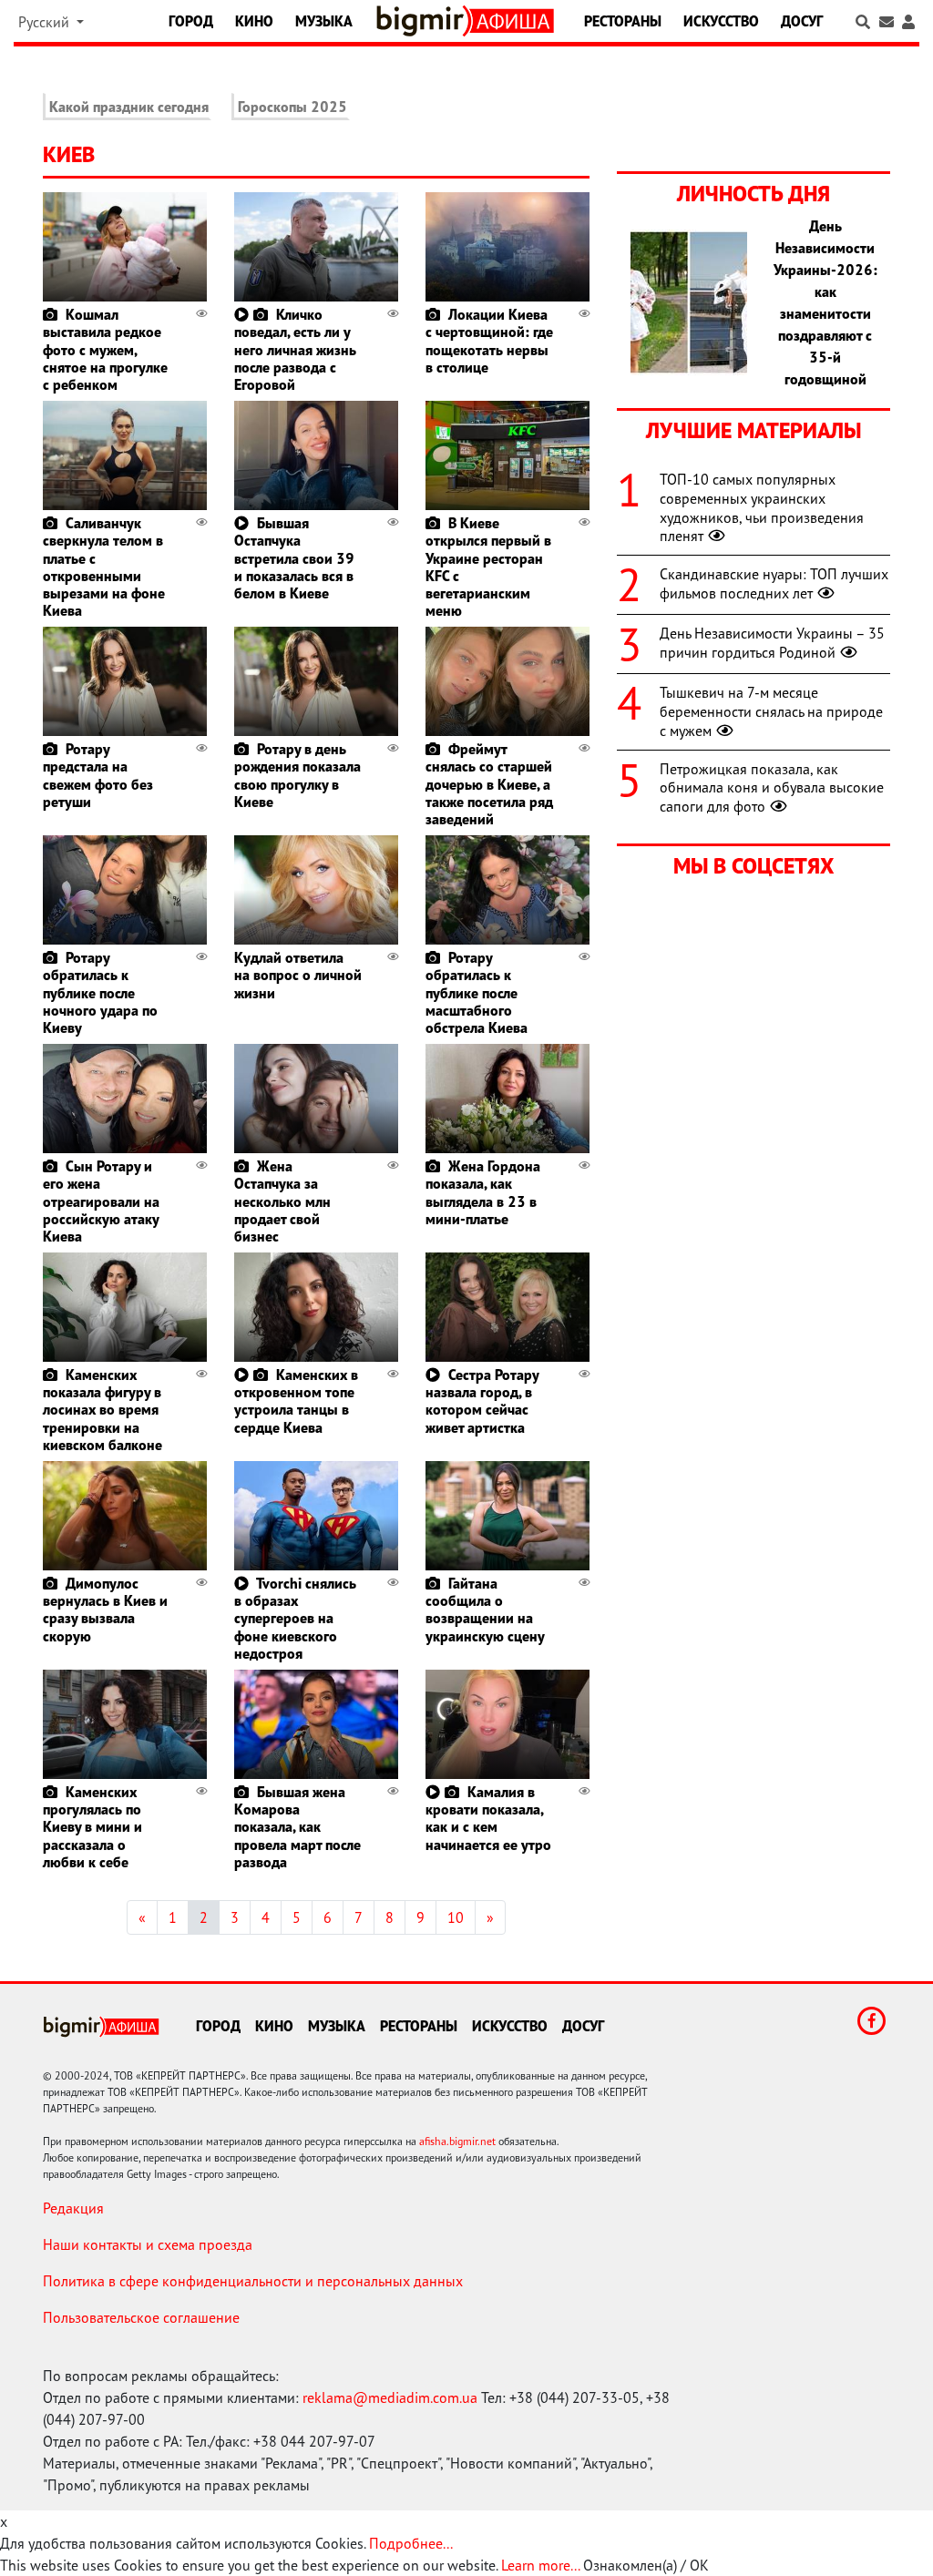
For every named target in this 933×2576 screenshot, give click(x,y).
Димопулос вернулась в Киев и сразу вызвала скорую (105, 1610)
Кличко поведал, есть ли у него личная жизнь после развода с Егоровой (295, 349)
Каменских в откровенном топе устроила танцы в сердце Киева (296, 1401)
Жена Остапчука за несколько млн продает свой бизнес (282, 1201)
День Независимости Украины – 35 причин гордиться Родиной (772, 643)
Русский (46, 22)
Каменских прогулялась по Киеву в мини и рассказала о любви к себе (92, 1827)
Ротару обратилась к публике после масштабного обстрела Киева (477, 992)
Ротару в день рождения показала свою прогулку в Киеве (297, 775)
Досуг (802, 21)
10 (456, 1917)
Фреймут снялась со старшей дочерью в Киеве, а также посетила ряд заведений (489, 784)
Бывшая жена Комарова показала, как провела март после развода (297, 1827)
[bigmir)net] (424, 21)
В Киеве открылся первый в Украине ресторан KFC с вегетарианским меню (488, 567)
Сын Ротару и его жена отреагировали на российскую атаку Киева (101, 1201)
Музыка (324, 21)
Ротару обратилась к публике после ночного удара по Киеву (100, 992)
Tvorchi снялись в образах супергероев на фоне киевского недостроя (295, 1618)
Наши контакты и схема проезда (148, 2244)
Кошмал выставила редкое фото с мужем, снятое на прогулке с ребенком (105, 349)
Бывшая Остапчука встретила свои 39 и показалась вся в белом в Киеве (294, 558)
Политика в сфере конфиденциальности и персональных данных (253, 2281)
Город (191, 21)
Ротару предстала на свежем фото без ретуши (98, 775)
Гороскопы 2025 (292, 107)
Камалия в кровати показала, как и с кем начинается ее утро (488, 1818)
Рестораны (623, 21)
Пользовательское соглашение (141, 2317)
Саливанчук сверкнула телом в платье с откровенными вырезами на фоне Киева (104, 567)
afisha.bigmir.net (457, 2141)
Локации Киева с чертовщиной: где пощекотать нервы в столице (489, 341)
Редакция (73, 2208)
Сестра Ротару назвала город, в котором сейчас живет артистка (482, 1401)
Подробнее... (411, 2543)
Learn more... (540, 2565)
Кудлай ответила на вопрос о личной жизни (298, 975)
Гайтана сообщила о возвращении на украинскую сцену (485, 1610)
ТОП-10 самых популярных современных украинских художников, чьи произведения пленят (762, 507)
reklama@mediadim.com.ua (390, 2397)
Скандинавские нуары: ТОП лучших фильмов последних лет (774, 583)
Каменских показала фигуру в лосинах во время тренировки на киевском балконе (103, 1410)
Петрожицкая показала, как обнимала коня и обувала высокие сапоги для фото (772, 788)
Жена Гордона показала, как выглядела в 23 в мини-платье (483, 1192)
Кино (254, 21)
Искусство (721, 21)
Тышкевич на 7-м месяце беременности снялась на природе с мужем (771, 711)
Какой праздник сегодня (129, 107)
